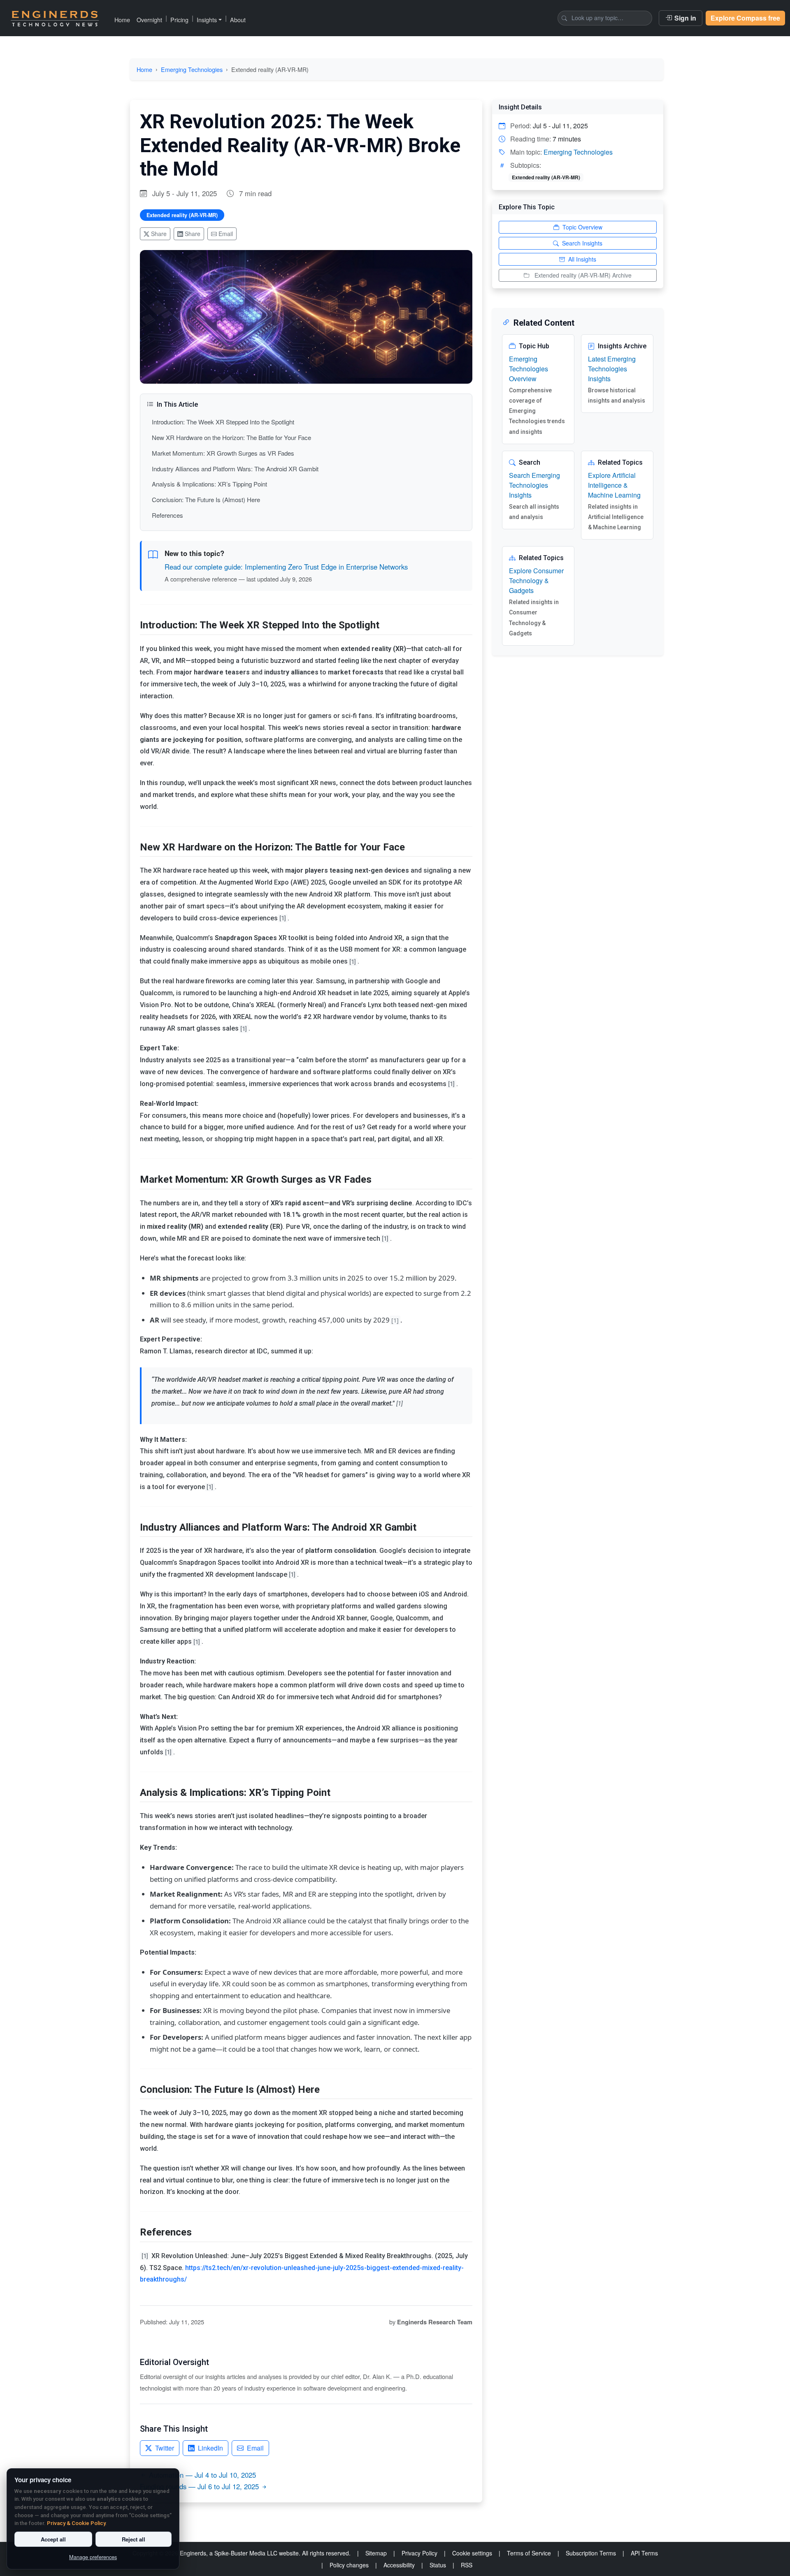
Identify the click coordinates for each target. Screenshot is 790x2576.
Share (159, 234)
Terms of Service (529, 2553)
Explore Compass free (745, 18)
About (238, 20)
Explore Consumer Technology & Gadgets (536, 580)
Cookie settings (472, 2553)
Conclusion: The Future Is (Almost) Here (206, 499)
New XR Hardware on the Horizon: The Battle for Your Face (231, 437)
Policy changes (349, 2565)
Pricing (179, 20)
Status (438, 2565)
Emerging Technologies (192, 69)
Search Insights (582, 243)
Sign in (685, 18)
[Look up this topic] (564, 18)
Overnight (149, 20)
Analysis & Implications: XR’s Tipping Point (209, 484)
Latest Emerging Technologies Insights (612, 369)
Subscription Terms (591, 2553)
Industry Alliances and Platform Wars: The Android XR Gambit (235, 469)
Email (226, 234)
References (167, 515)
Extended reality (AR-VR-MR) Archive (583, 275)
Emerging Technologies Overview (529, 369)
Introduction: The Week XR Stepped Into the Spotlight (223, 422)
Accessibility (399, 2565)
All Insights (582, 259)
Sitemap (376, 2553)
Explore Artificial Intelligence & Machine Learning (614, 485)
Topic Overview (582, 227)
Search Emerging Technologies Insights (534, 485)
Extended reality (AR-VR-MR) (182, 215)
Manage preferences (93, 2557)
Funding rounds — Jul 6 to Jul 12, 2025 (199, 2486)
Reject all (134, 2539)
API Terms (644, 2553)
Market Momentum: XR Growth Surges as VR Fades (223, 453)
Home (122, 20)
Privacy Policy (419, 2553)
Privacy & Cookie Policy (76, 2523)
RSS (467, 2565)
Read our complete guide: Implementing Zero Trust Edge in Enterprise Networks (286, 567)
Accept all (53, 2539)
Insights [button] (207, 20)
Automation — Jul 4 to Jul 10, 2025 (202, 2475)
